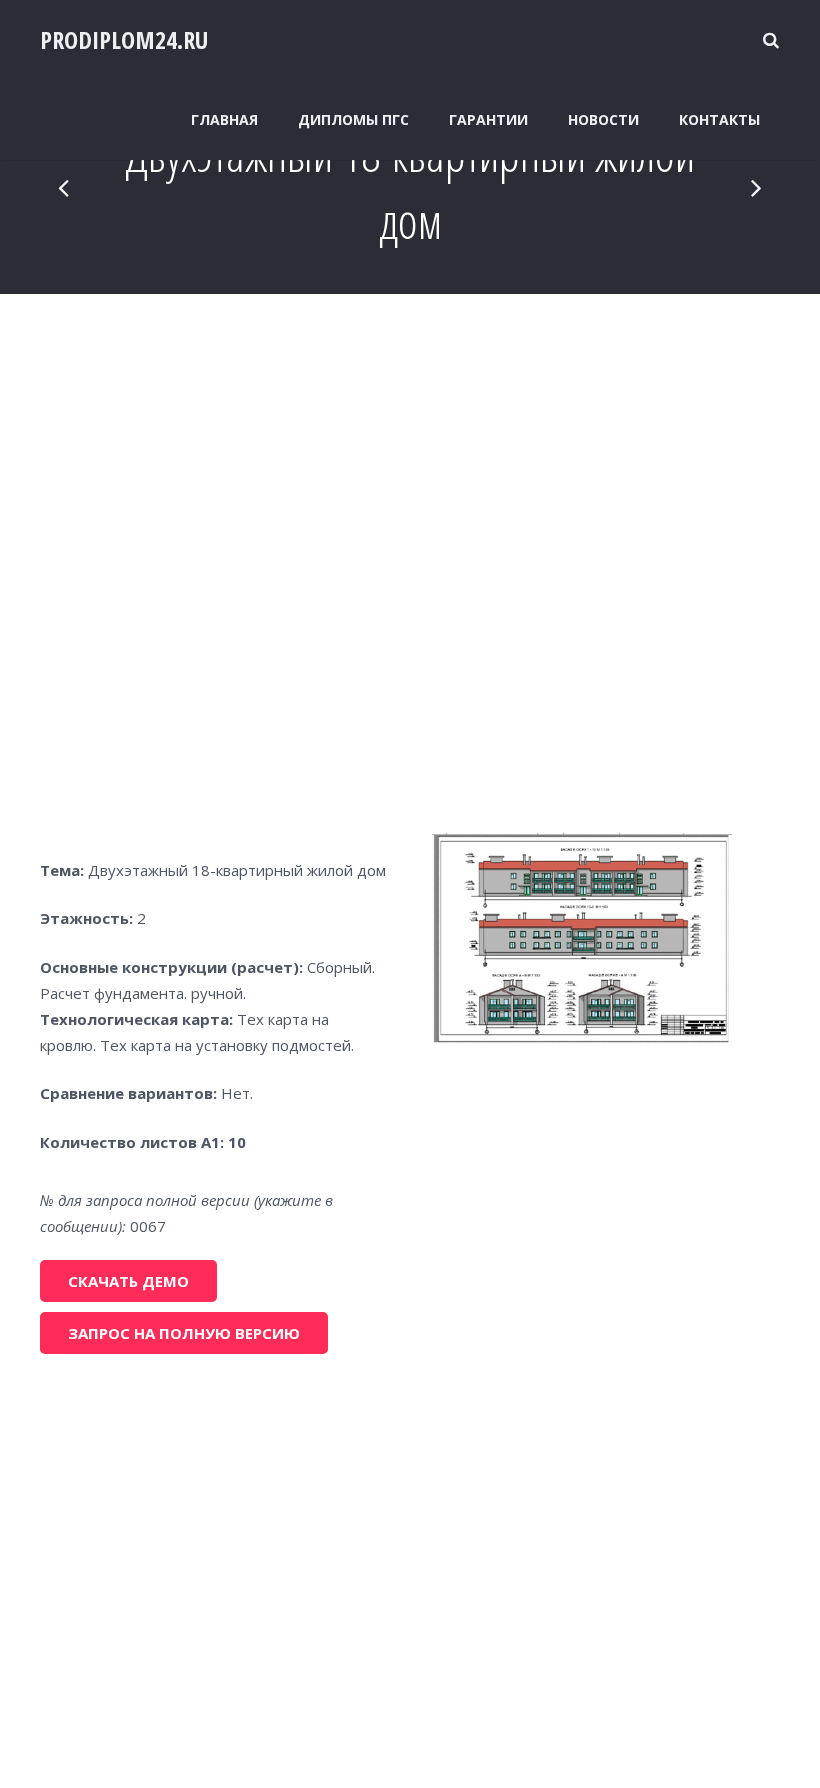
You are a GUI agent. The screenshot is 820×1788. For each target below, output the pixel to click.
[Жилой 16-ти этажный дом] (755, 187)
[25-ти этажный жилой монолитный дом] (65, 187)
